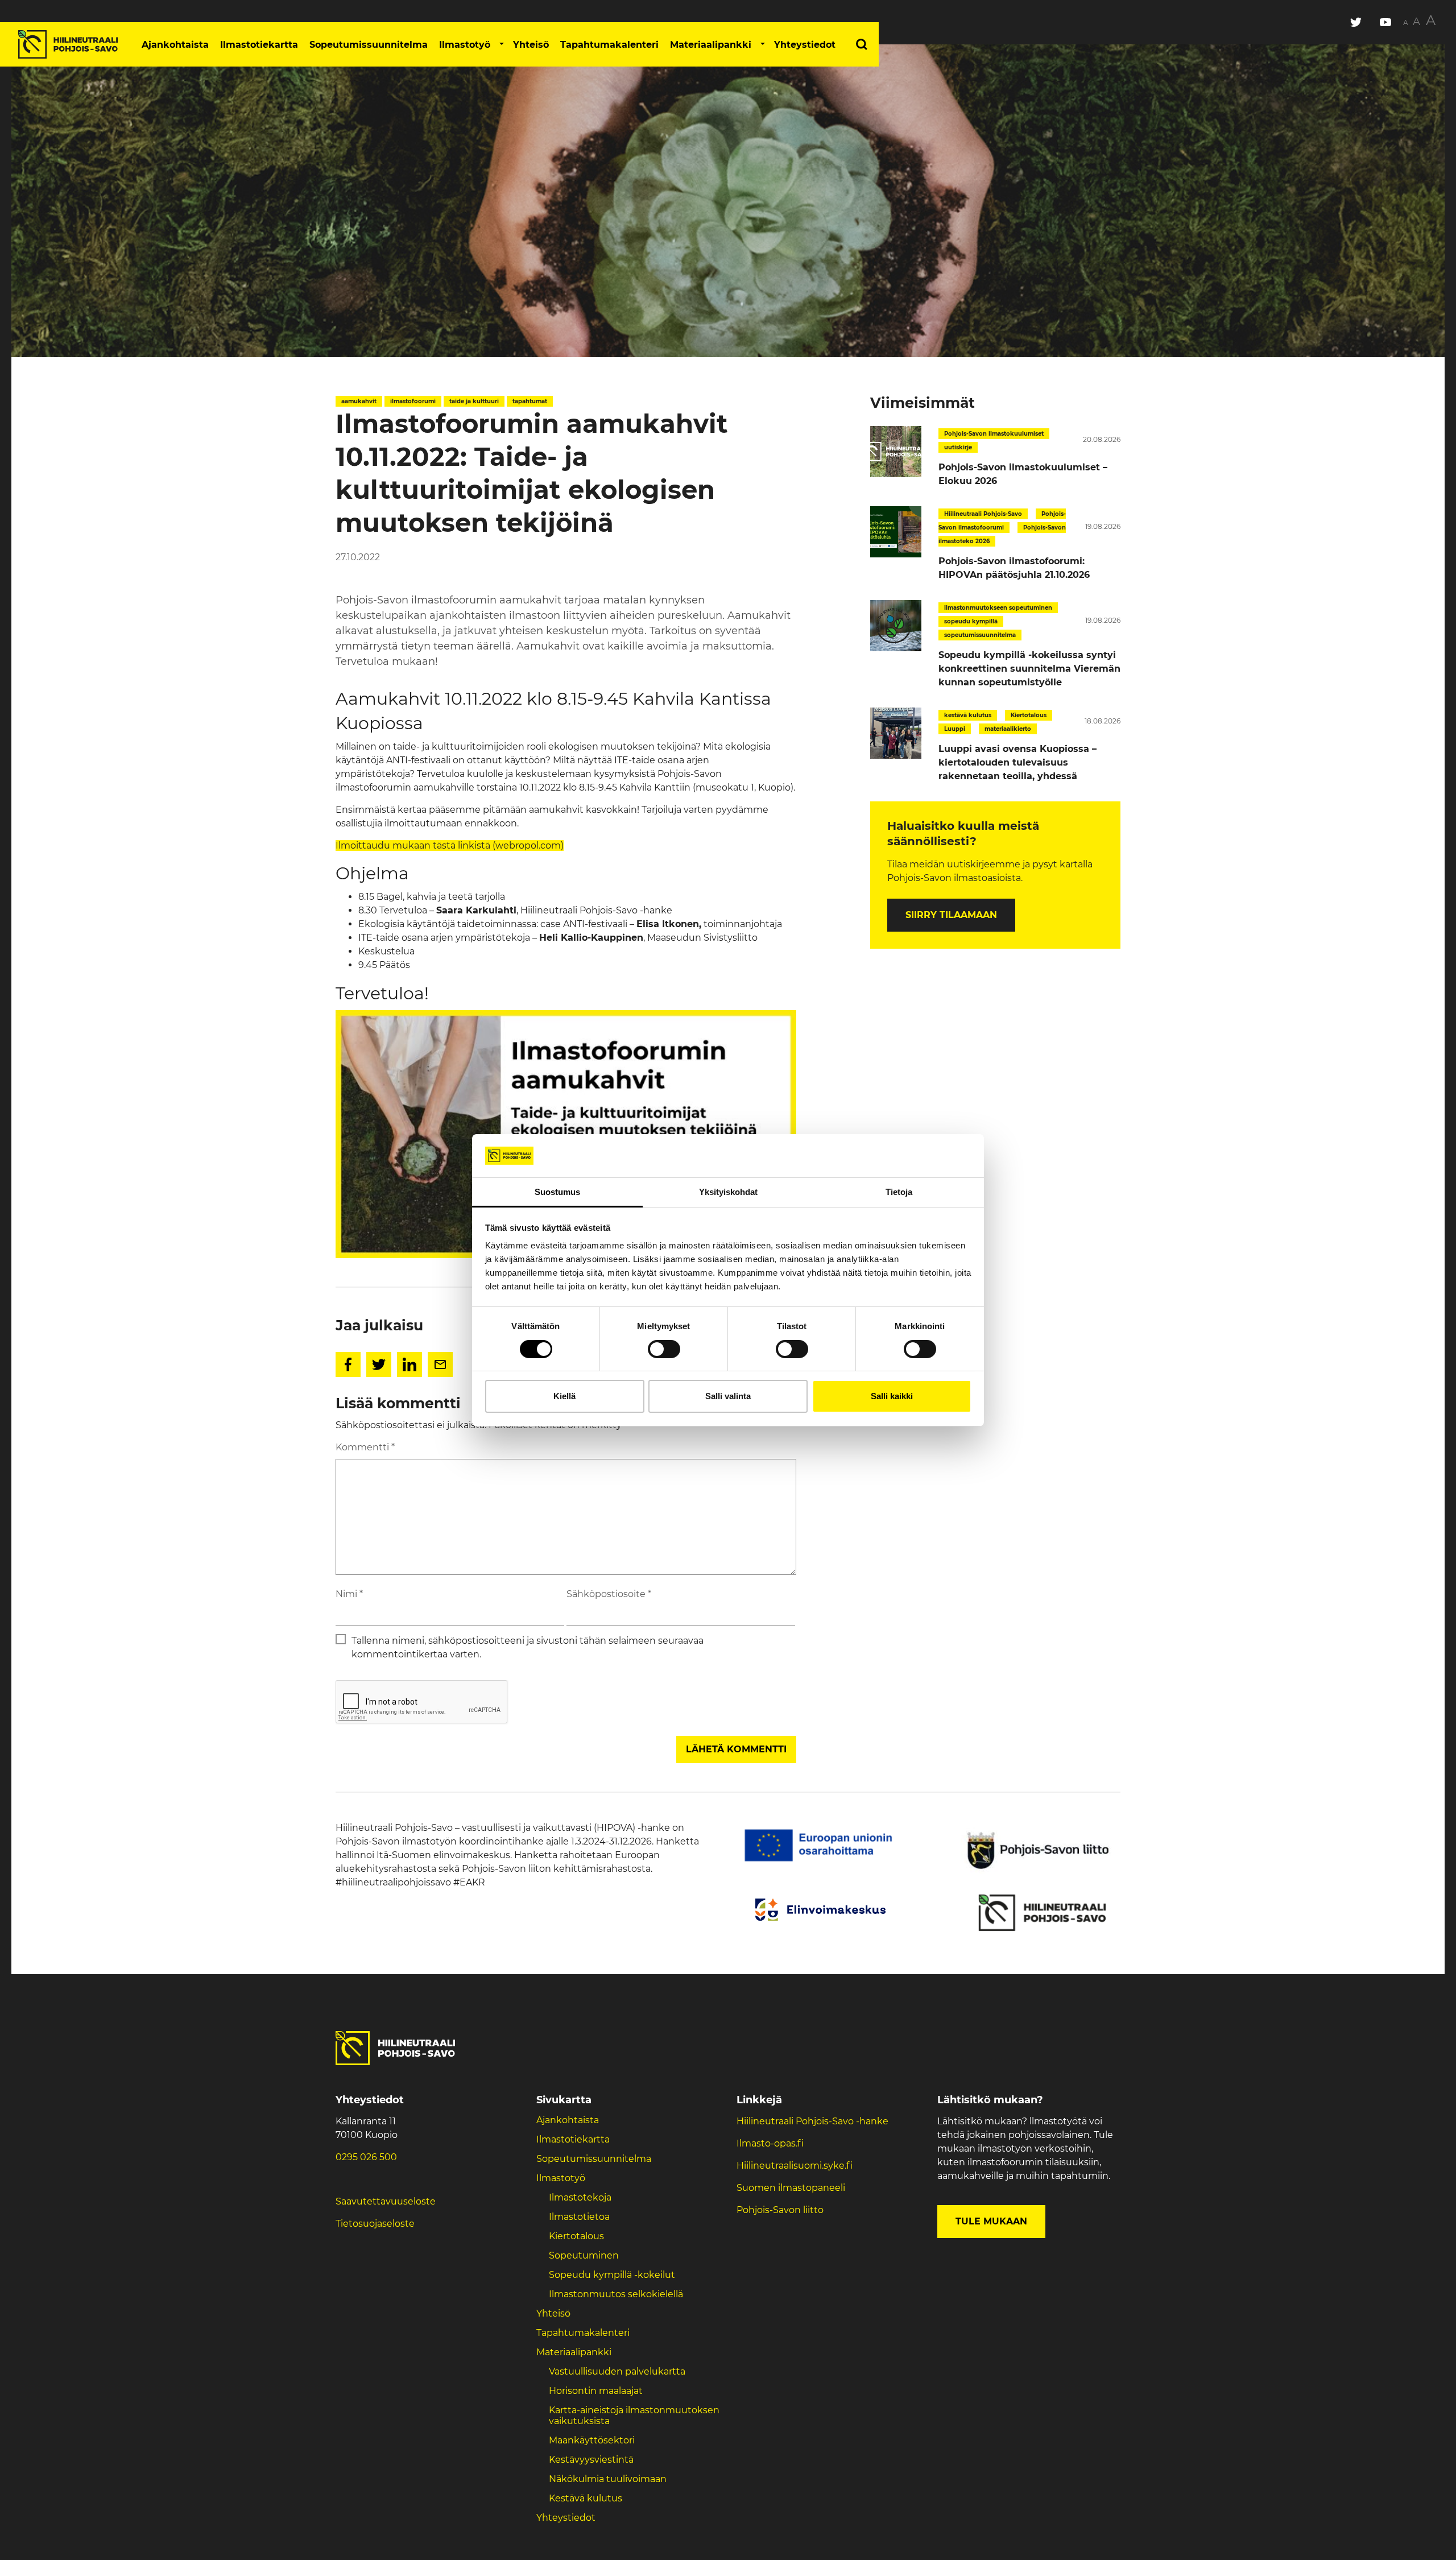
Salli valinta (728, 1396)
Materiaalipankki (711, 45)
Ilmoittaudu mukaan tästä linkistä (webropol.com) (450, 845)
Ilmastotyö (465, 45)
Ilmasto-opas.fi (770, 2143)
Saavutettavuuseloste (386, 2201)
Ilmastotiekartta (259, 45)
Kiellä (564, 1396)
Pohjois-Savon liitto (780, 2210)
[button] (502, 44)
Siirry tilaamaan (951, 915)
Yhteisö (531, 45)
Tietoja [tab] (899, 1192)
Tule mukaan (991, 2221)
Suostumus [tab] (557, 1192)
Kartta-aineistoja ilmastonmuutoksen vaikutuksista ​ (634, 2416)
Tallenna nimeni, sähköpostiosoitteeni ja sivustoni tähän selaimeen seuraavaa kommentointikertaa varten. (528, 1647)
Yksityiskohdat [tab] (728, 1192)
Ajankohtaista (175, 45)
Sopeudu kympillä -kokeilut (612, 2275)
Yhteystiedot (805, 45)
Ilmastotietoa (579, 2217)
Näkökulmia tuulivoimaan (608, 2479)
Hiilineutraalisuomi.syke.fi (795, 2166)
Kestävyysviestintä (591, 2460)
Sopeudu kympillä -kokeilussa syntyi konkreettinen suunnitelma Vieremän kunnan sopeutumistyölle (1029, 669)
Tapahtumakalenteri (609, 45)
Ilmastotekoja (580, 2197)
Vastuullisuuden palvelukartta (617, 2371)
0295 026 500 (366, 2157)
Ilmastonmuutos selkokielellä (617, 2294)
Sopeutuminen (584, 2255)
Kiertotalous (576, 2236)
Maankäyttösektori (592, 2440)
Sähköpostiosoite (609, 1594)
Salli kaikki (892, 1396)
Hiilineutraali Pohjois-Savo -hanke (812, 2121)
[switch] (664, 1349)
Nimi (349, 1594)
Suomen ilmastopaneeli (791, 2188)
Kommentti (365, 1447)
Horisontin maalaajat (596, 2391)
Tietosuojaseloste (375, 2224)
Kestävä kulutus (586, 2498)
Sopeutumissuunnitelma (369, 45)
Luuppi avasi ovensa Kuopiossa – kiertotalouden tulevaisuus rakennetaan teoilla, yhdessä (1017, 762)
